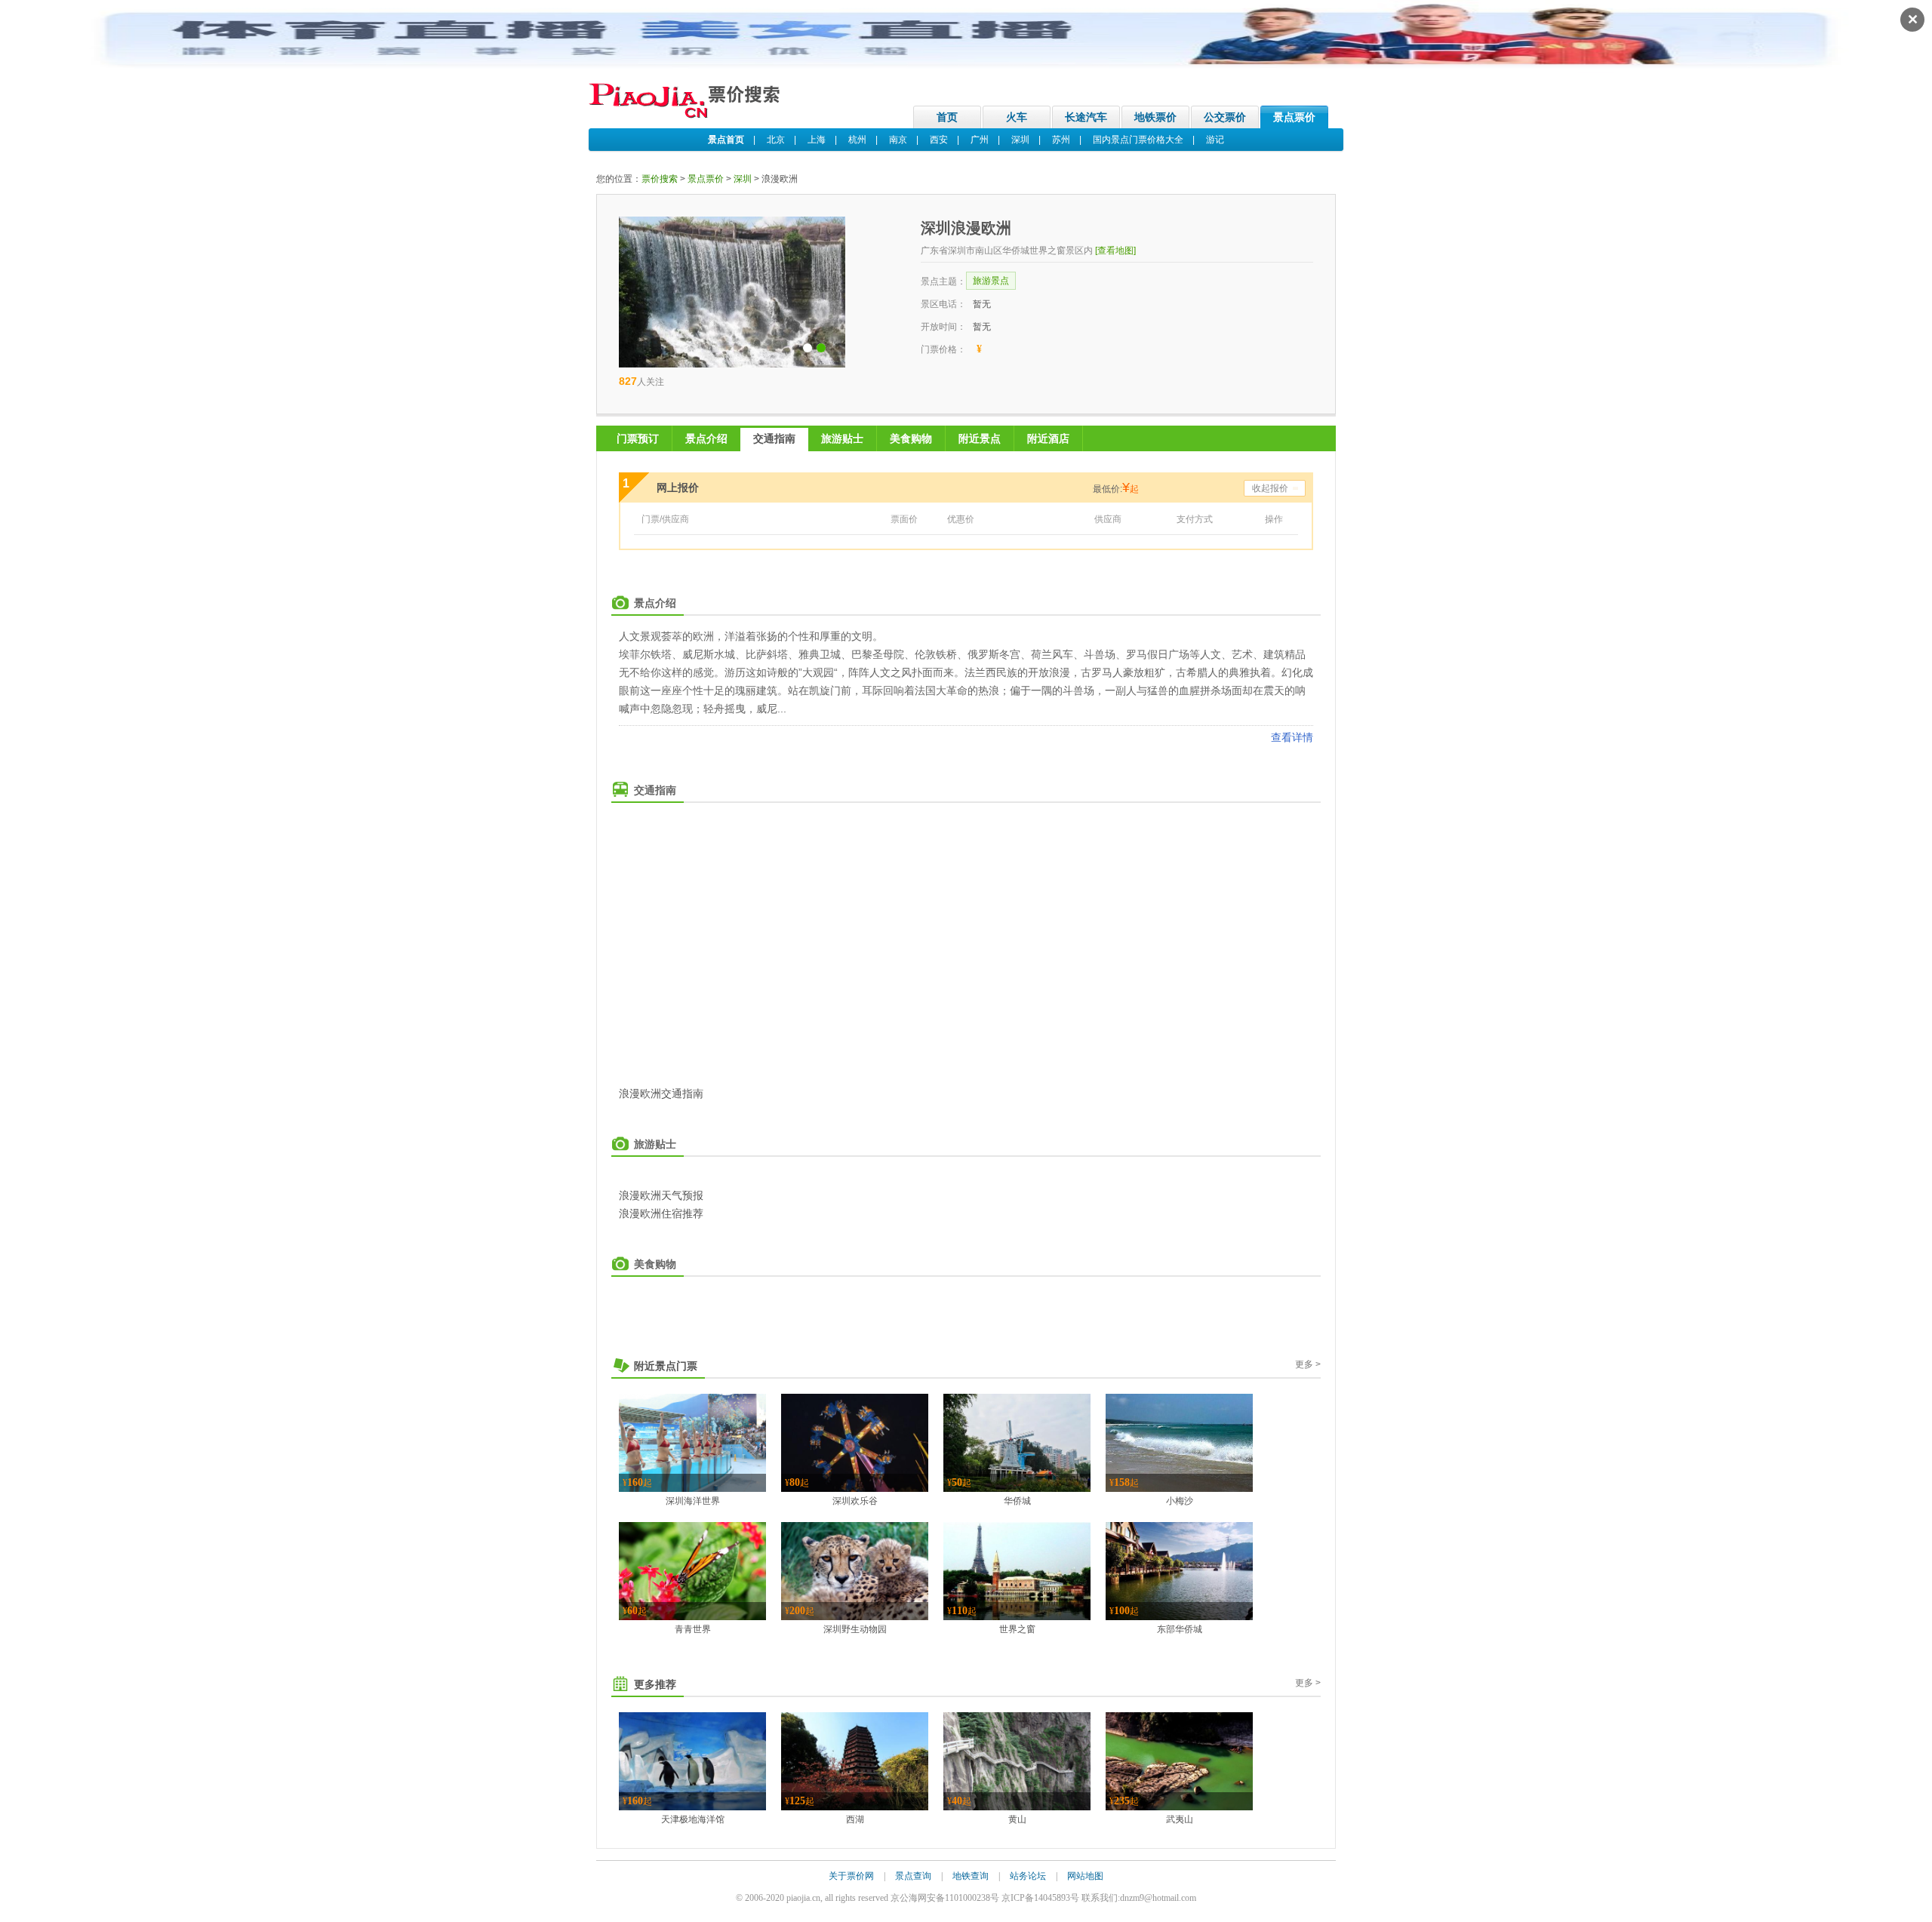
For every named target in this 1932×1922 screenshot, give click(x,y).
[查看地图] (1115, 251)
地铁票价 (1155, 117)
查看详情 (1292, 737)
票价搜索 (660, 179)
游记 (1215, 140)
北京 (776, 140)
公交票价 (1225, 117)
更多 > (1308, 1364)
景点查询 (913, 1876)
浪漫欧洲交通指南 (661, 1093)
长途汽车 (1086, 117)
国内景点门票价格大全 (1138, 140)
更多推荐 (655, 1684)
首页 (947, 117)
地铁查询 (971, 1876)
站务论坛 (1028, 1876)
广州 (980, 140)
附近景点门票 (666, 1366)
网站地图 (1085, 1876)
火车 (1017, 117)
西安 (939, 140)
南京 (898, 140)
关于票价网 (851, 1876)
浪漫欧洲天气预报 (661, 1195)
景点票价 (1294, 117)
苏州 (1061, 140)
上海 (817, 140)
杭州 (857, 140)
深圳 (1020, 140)
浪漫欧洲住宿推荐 (661, 1213)
